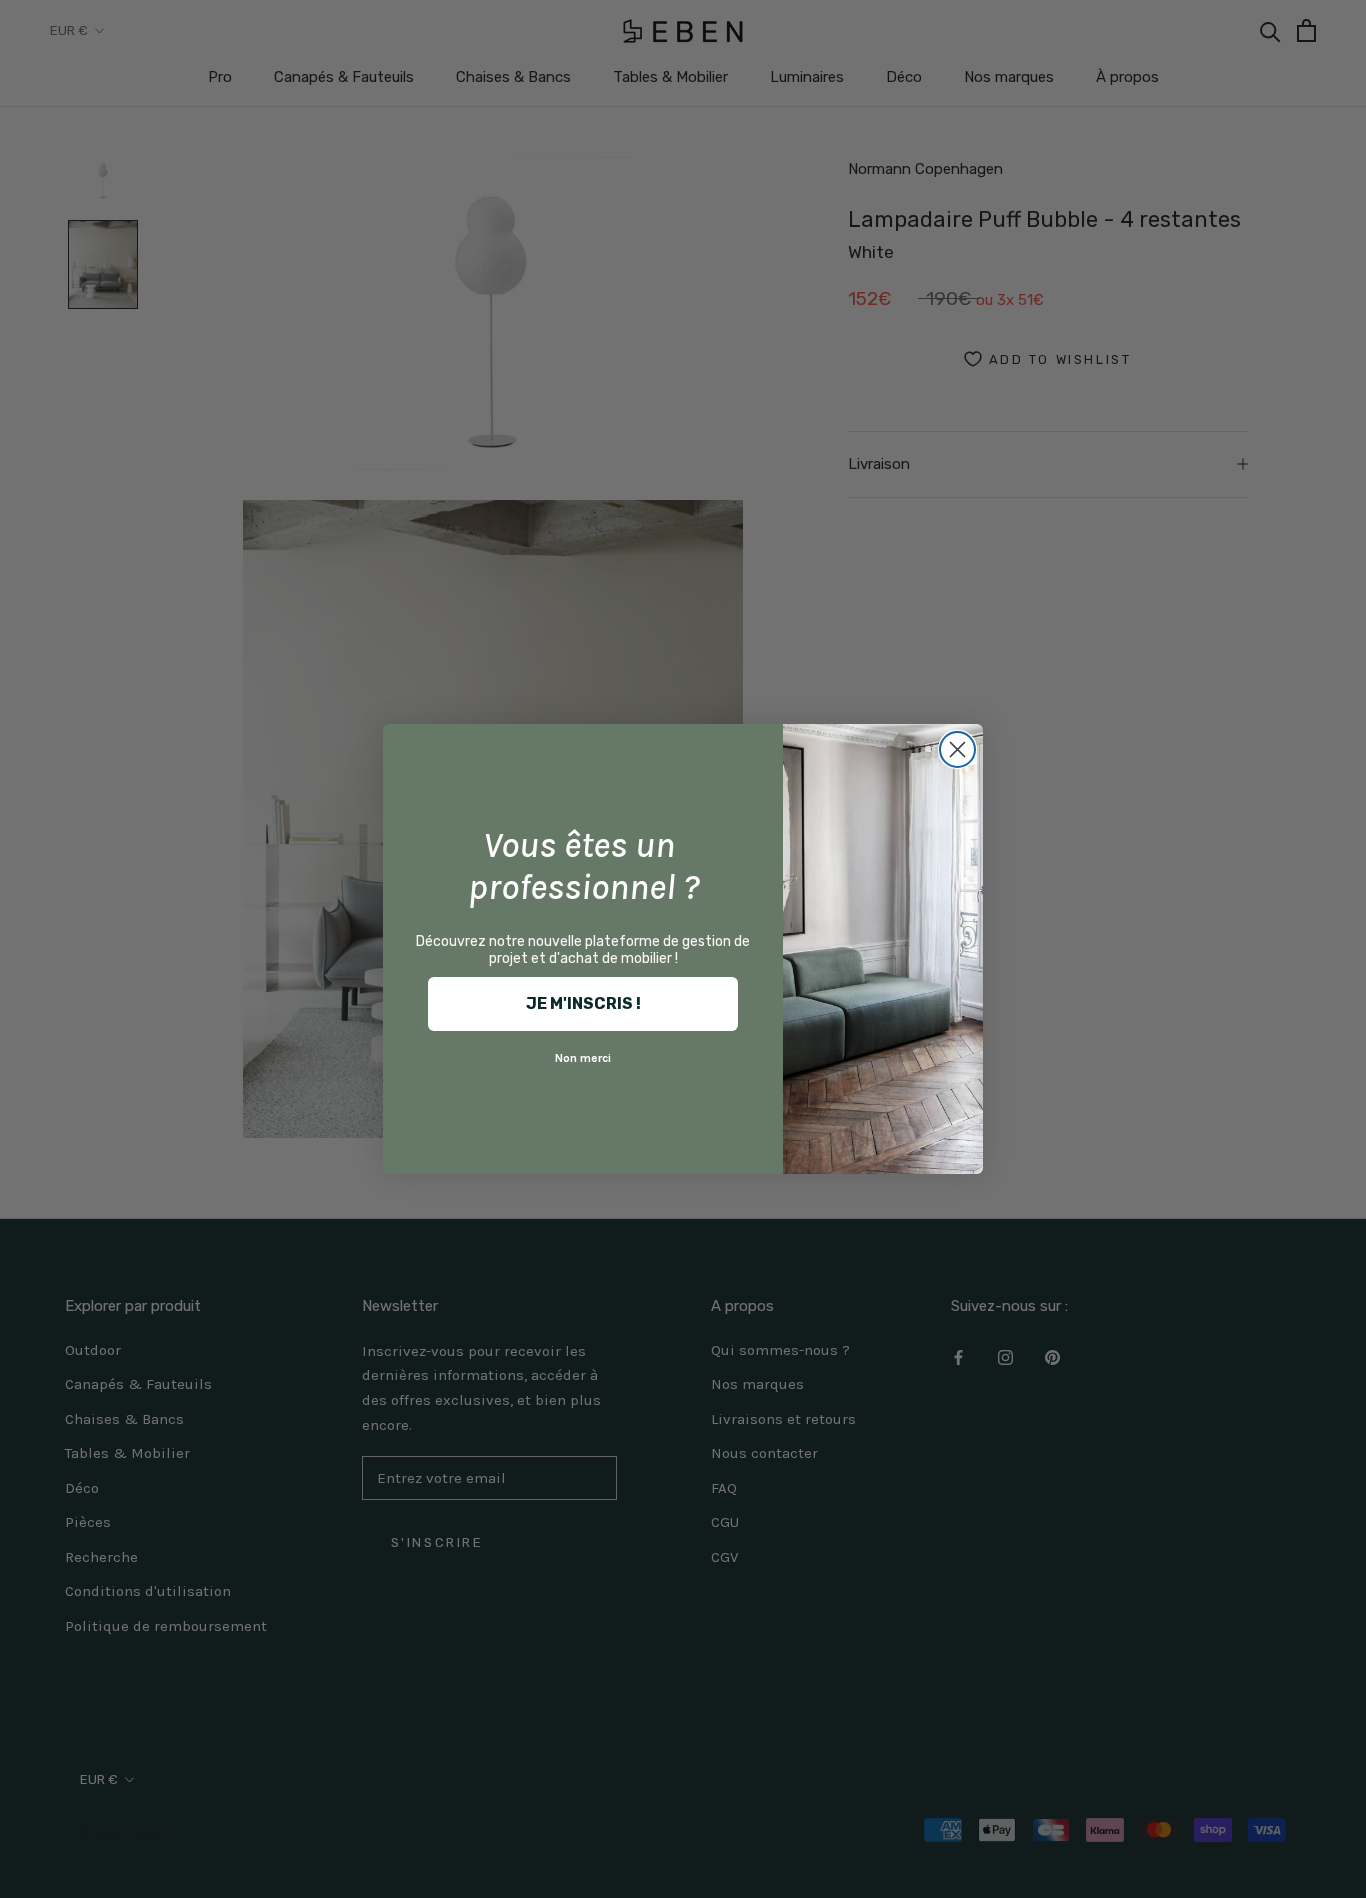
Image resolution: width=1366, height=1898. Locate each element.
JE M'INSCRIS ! (583, 1003)
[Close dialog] (957, 749)
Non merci (583, 1058)
